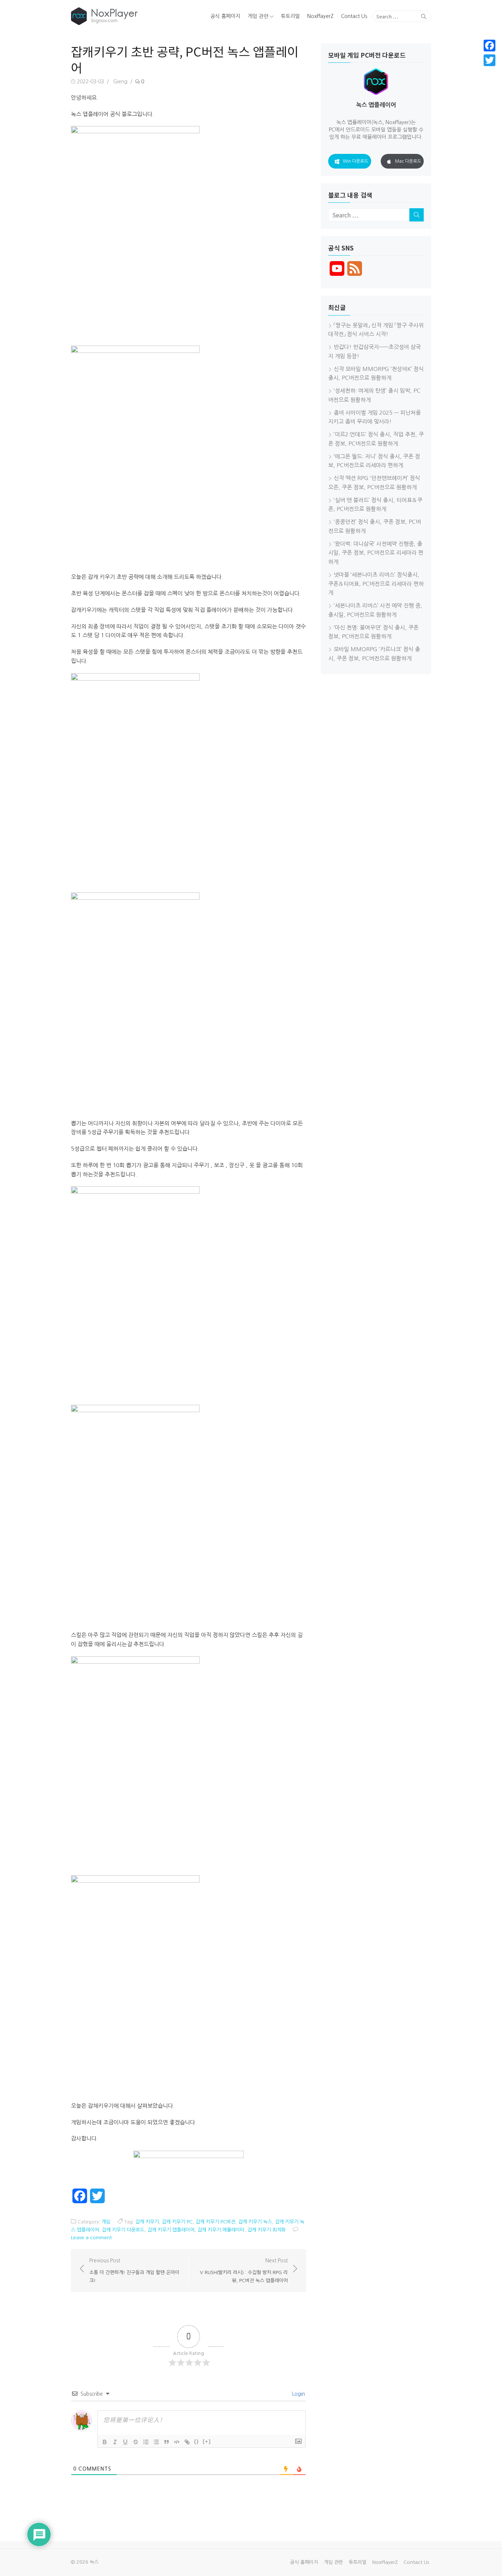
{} (197, 2441)
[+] (207, 2441)
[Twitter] (490, 60)
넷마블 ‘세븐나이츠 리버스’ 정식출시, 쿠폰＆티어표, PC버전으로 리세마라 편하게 (376, 584)
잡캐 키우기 (147, 2222)
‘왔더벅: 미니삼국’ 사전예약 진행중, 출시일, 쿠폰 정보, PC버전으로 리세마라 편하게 (376, 553)
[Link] (187, 2442)
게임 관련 (258, 16)
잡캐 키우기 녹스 (255, 2222)
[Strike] (136, 2442)
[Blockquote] (166, 2442)
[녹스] (128, 16)
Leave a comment (91, 2238)
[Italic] (115, 2442)
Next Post (244, 2270)
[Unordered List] (156, 2442)
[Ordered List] (146, 2442)
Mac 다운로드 (408, 161)
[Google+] (490, 69)
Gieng (120, 82)
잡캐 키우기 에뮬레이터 (221, 2230)
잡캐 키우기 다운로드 (123, 2230)
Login (298, 2394)
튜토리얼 (290, 16)
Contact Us (354, 16)
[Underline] (125, 2442)
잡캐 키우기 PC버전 (215, 2222)
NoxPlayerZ (320, 16)
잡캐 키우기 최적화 (266, 2230)
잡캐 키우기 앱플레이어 (171, 2230)
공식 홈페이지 (225, 16)
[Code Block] (177, 2442)
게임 (106, 2222)
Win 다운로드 (356, 161)
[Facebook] (490, 46)
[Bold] (105, 2442)
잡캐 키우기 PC (177, 2222)
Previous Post (134, 2270)
